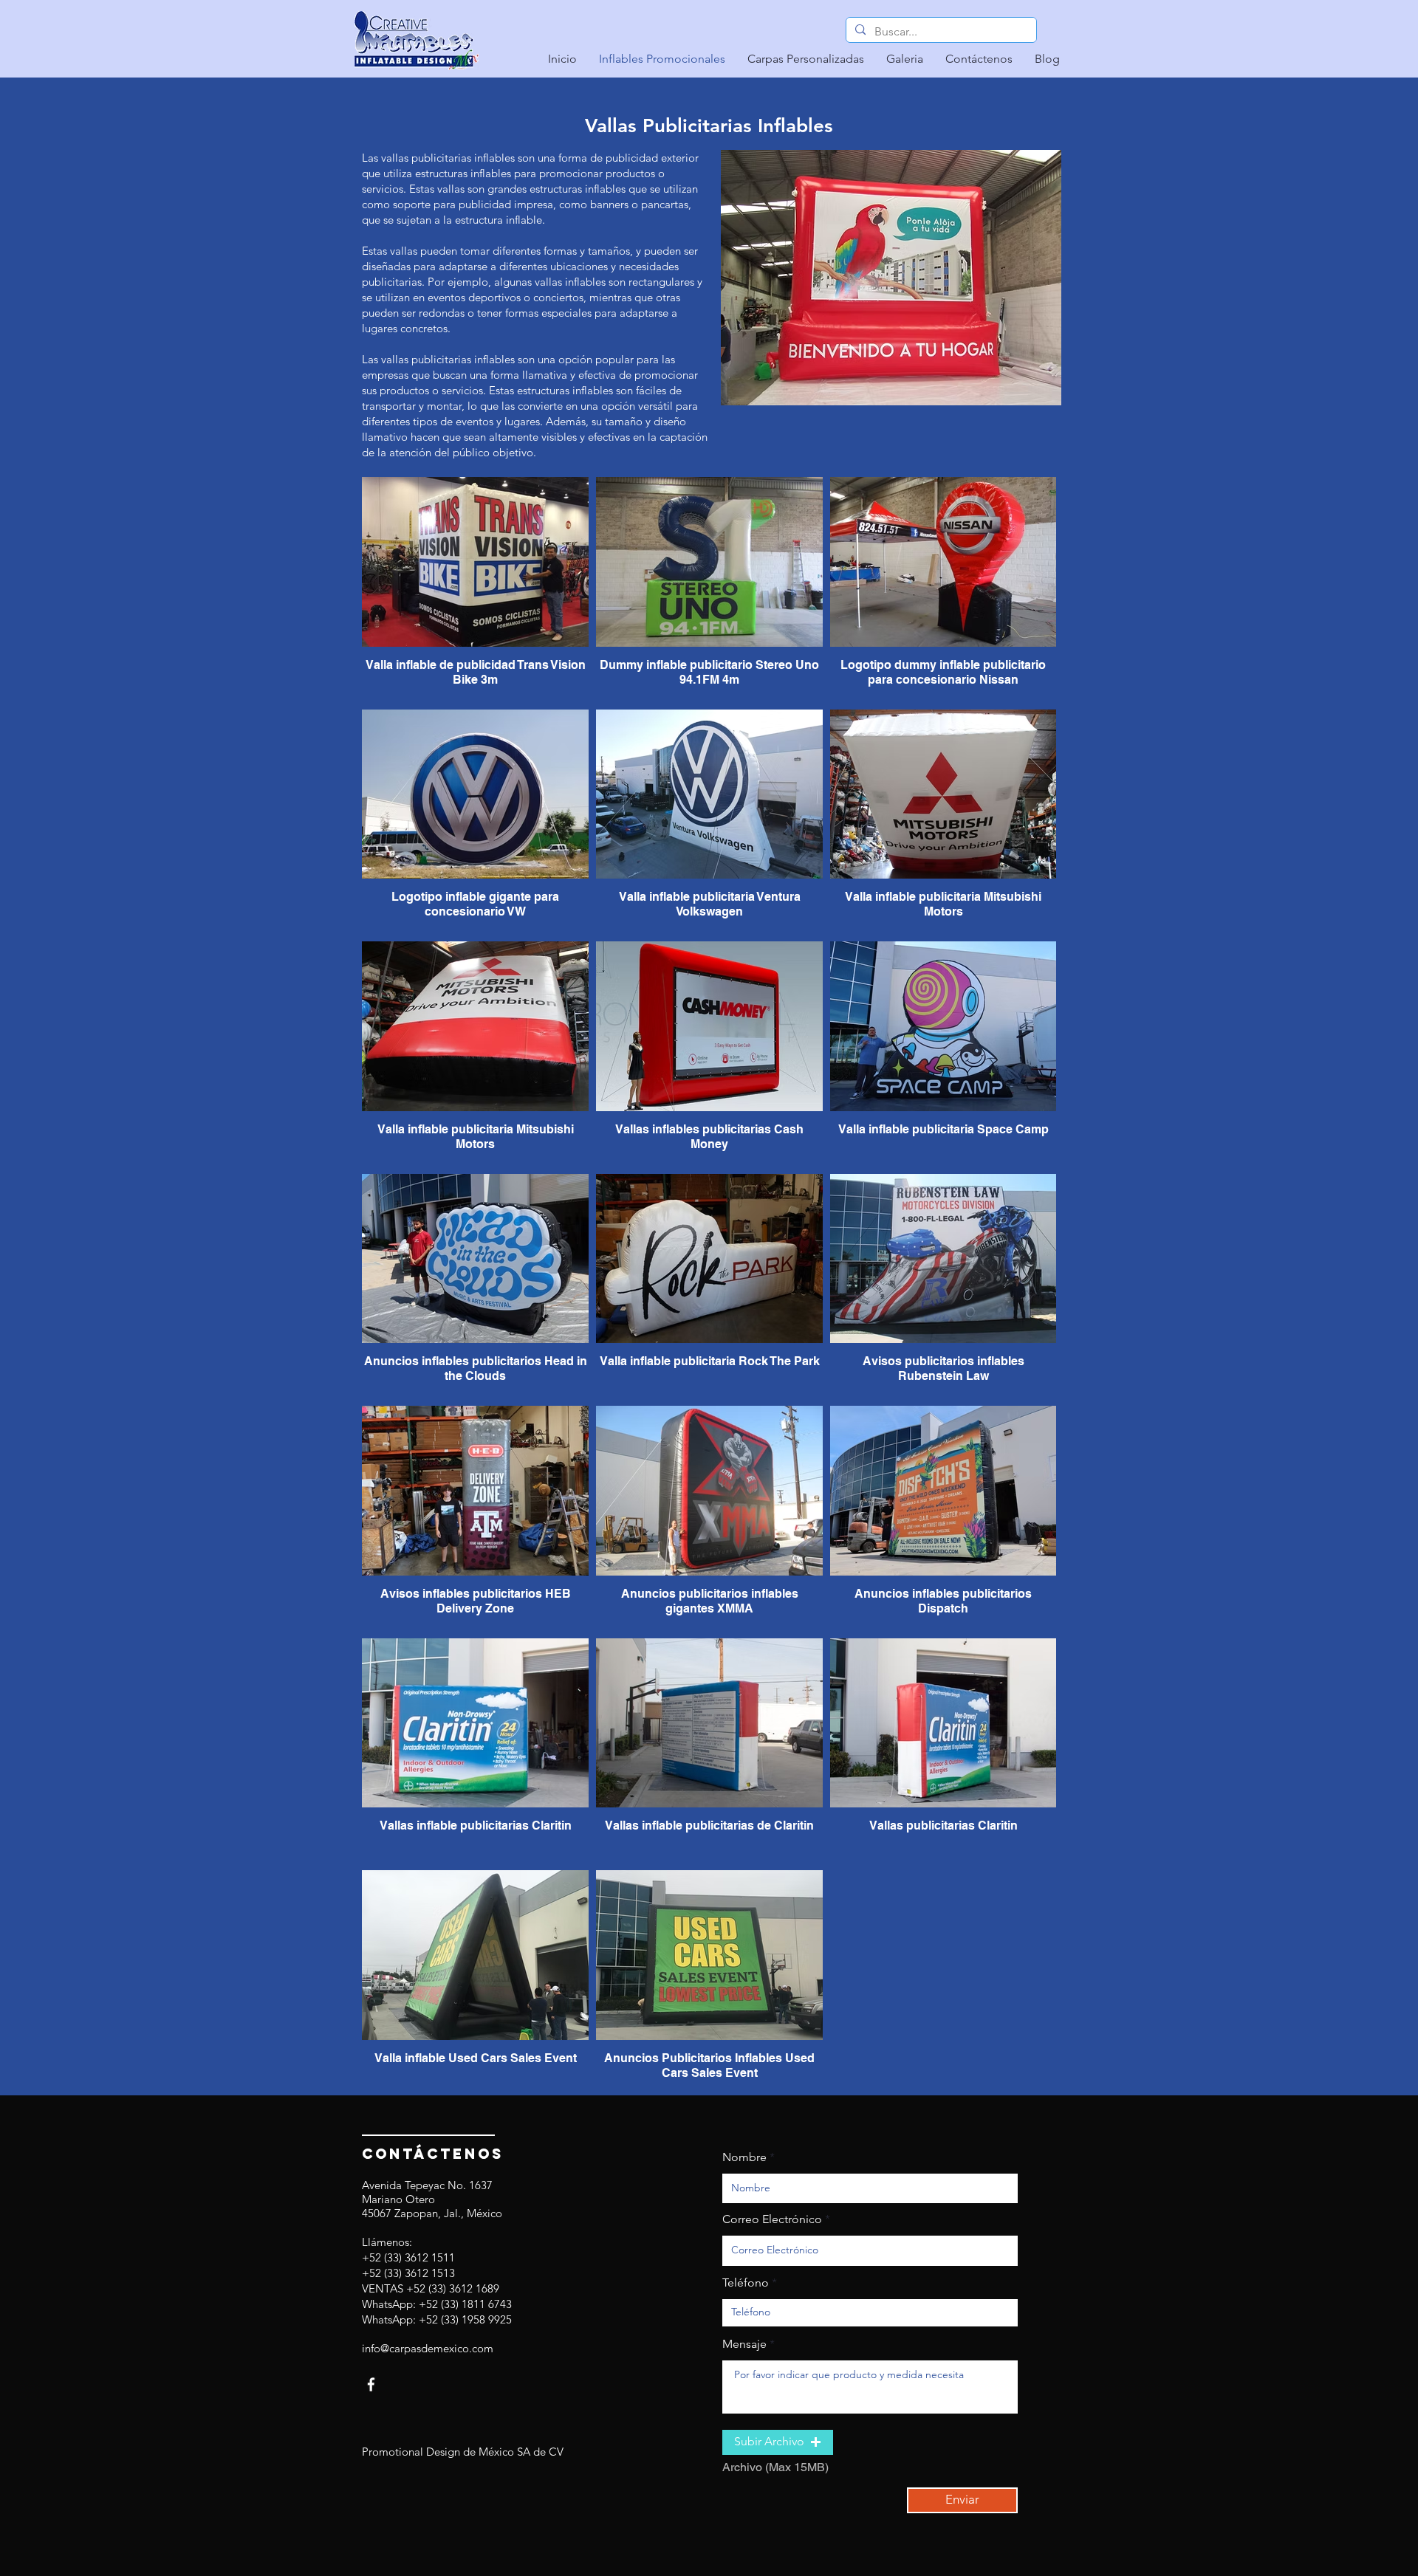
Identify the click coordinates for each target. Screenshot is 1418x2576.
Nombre (744, 2157)
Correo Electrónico (772, 2219)
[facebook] (371, 2384)
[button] (778, 2442)
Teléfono (746, 2283)
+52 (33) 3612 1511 (408, 2257)
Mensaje (744, 2344)
